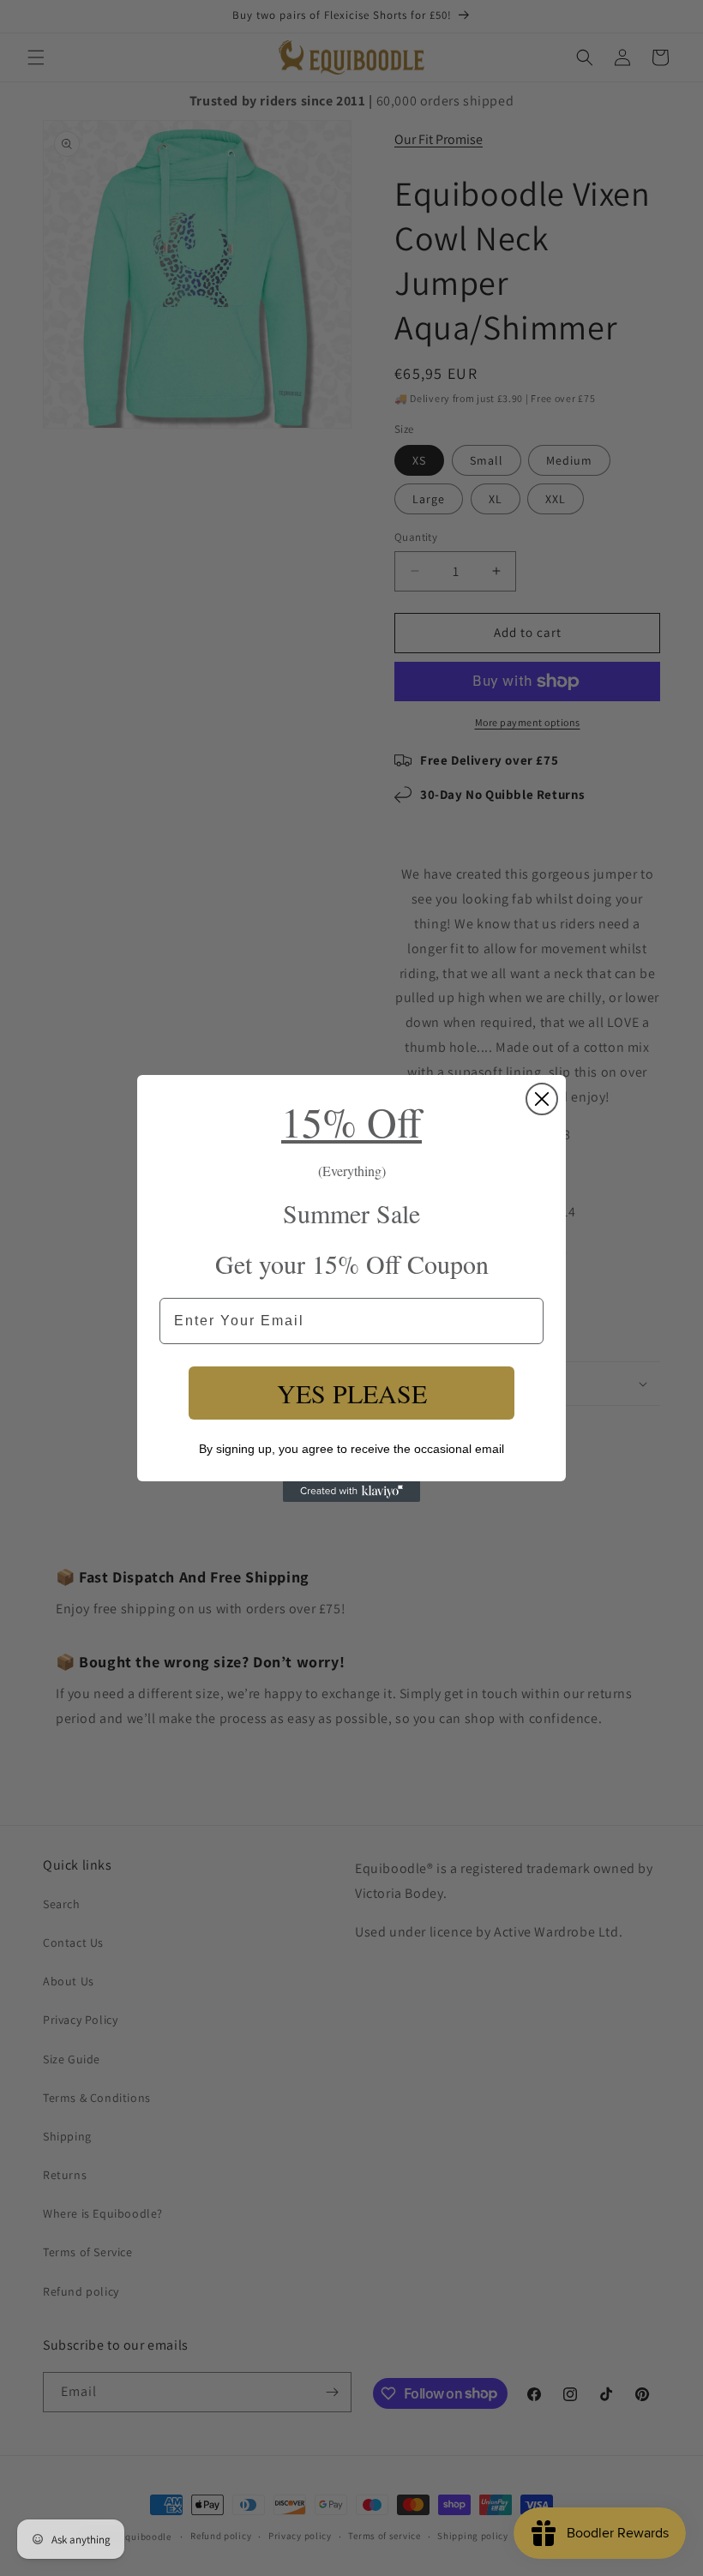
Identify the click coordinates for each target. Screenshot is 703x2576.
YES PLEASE (352, 1393)
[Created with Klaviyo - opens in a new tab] (351, 1492)
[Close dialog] (542, 1099)
